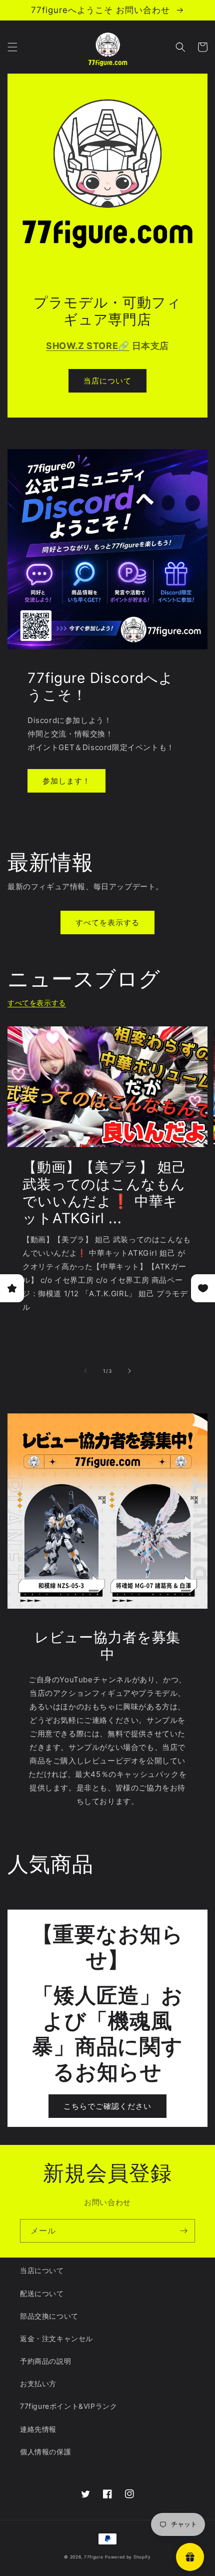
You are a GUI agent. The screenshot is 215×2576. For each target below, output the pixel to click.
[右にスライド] (129, 1371)
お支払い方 (38, 2383)
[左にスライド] (85, 1371)
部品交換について (49, 2316)
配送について (42, 2293)
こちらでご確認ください (107, 2106)
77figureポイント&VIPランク (68, 2406)
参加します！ (66, 781)
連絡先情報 (38, 2429)
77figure (94, 2557)
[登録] (183, 2231)
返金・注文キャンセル (56, 2338)
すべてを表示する (107, 923)
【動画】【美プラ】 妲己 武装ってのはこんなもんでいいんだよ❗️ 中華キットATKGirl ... (104, 1193)
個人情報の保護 (45, 2452)
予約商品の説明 (45, 2361)
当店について (107, 381)
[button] (12, 47)
